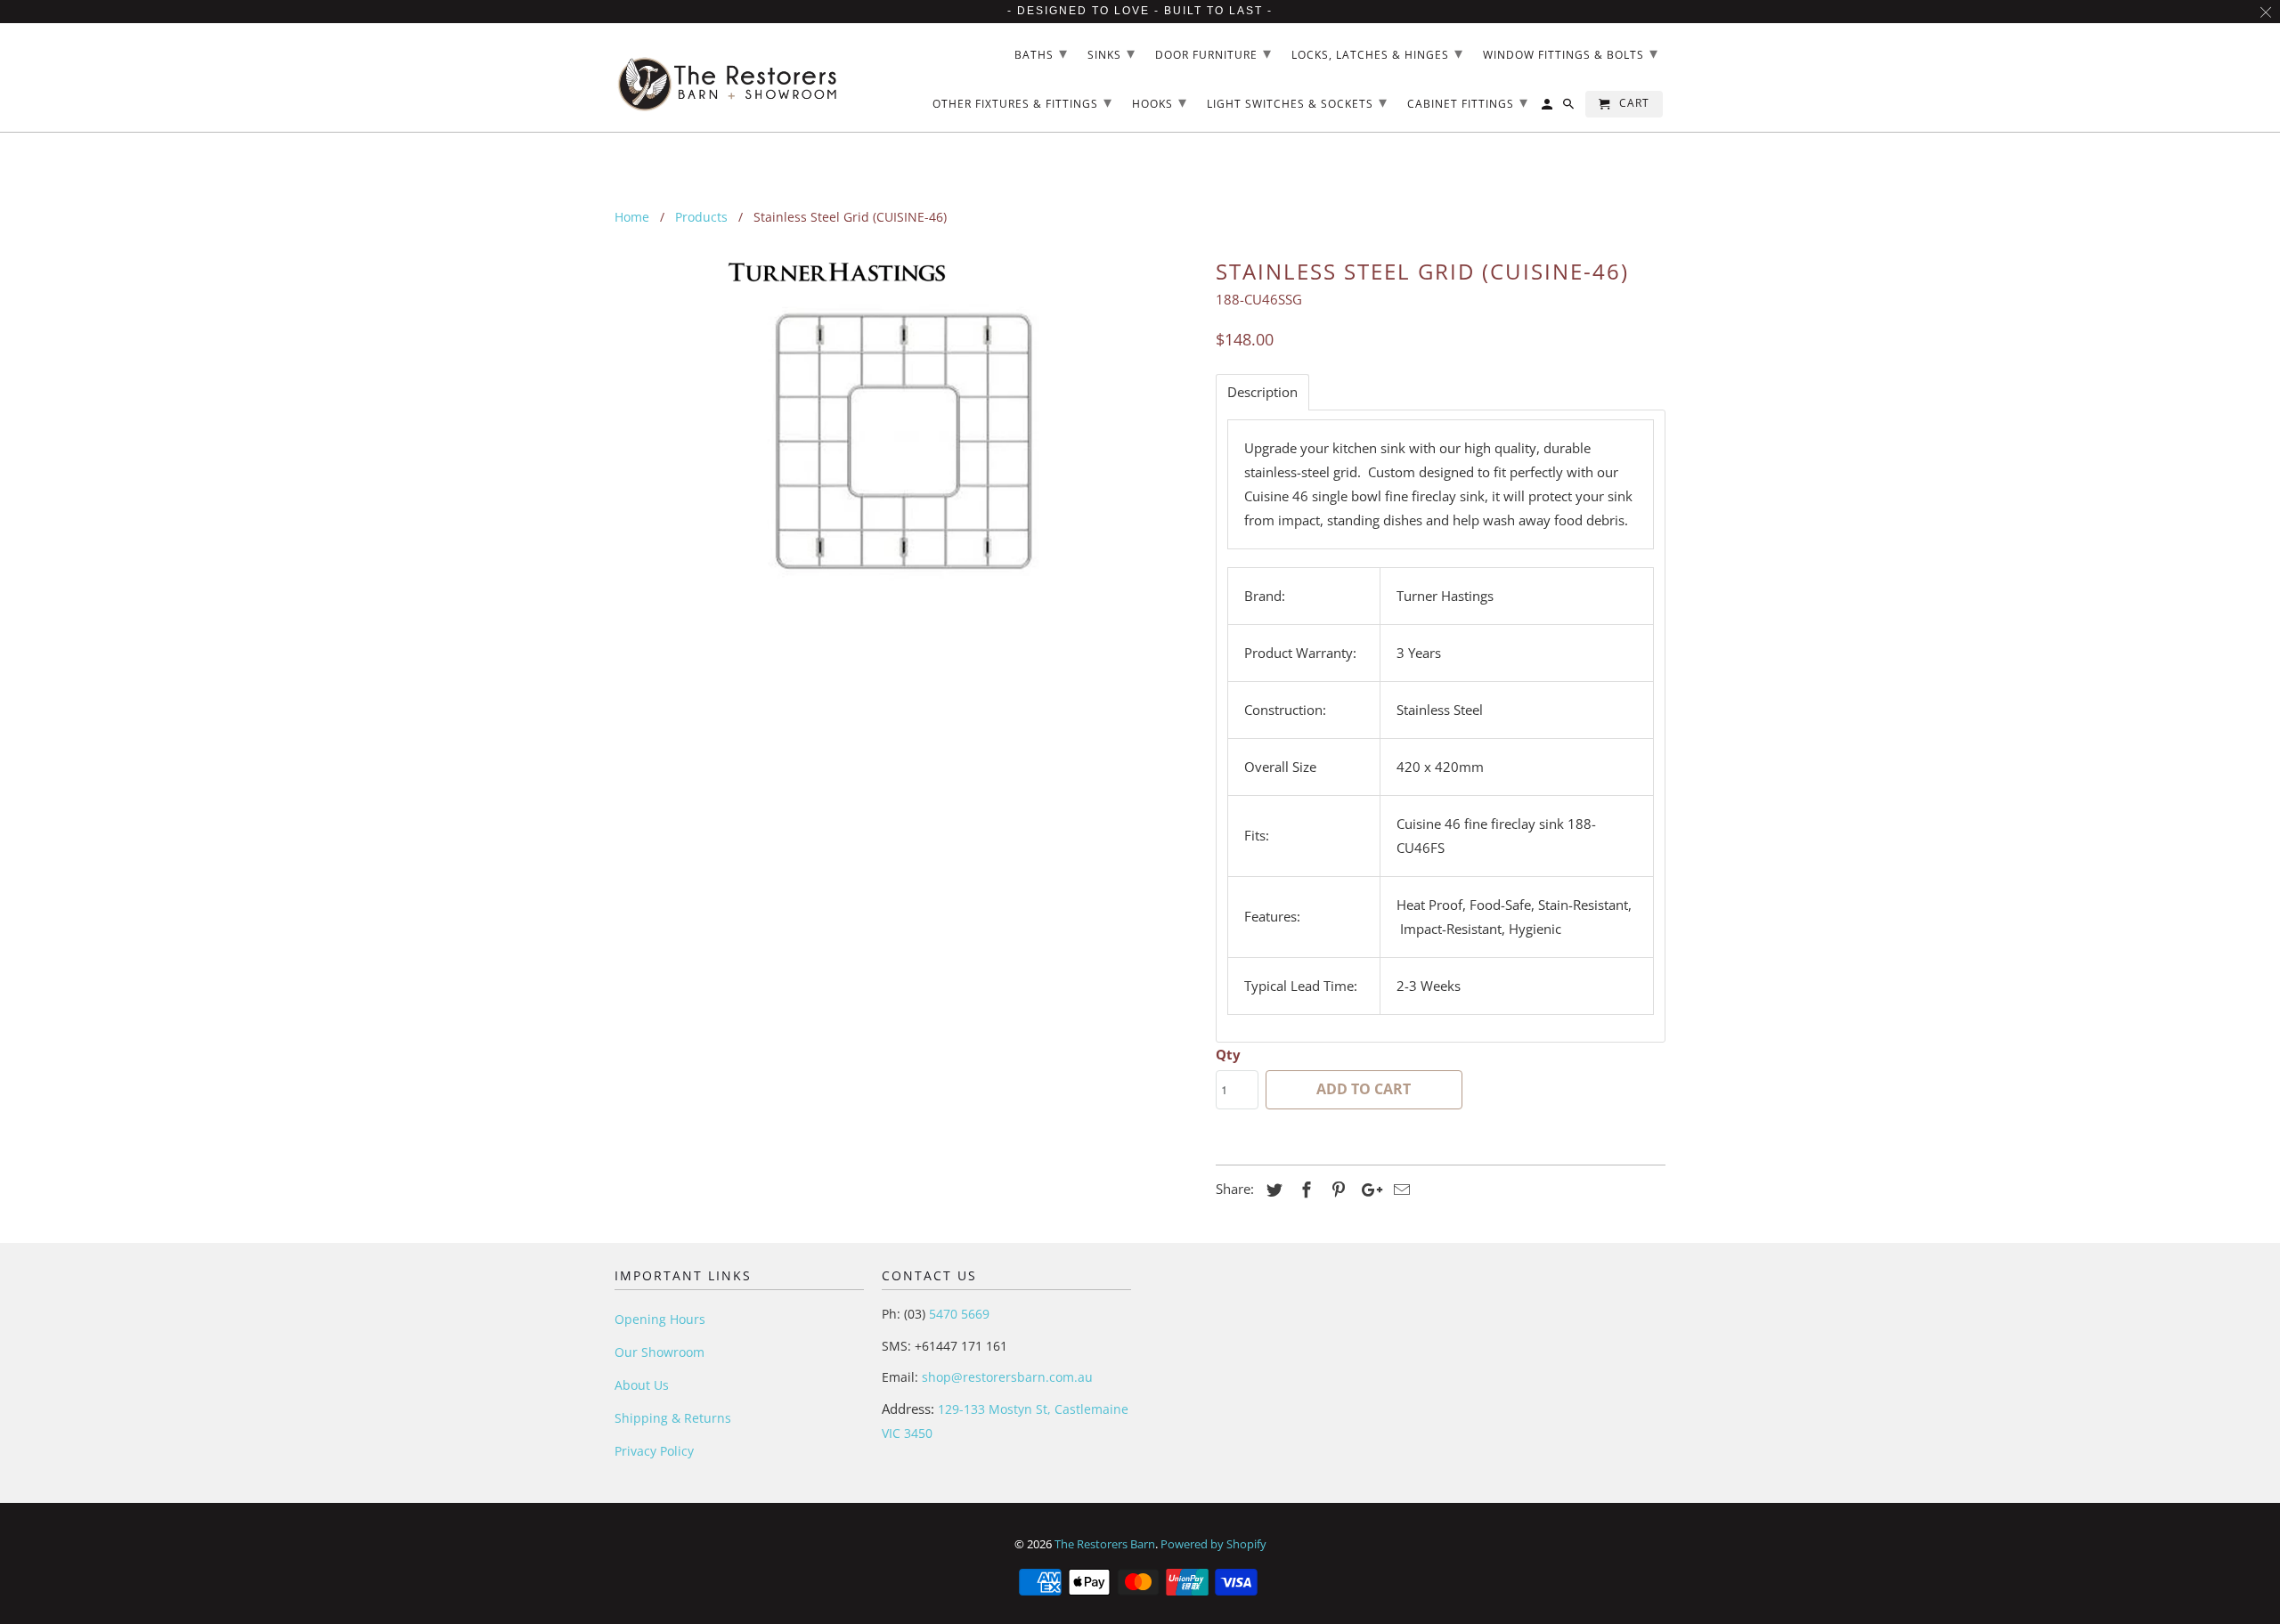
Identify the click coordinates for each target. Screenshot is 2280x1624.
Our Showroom (660, 1352)
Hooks (1160, 101)
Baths (1041, 53)
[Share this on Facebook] (1304, 1190)
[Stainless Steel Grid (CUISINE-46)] (906, 439)
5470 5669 (957, 1314)
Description (1262, 392)
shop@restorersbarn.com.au (1007, 1377)
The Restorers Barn (1105, 1544)
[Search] (1570, 108)
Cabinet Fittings (1468, 101)
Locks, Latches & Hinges (1377, 53)
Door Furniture (1213, 53)
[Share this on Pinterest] (1336, 1190)
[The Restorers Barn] (728, 78)
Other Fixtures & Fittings (1022, 101)
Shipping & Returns (673, 1418)
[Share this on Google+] (1367, 1190)
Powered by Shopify (1213, 1544)
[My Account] (1548, 108)
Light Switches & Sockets (1297, 101)
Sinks (1111, 53)
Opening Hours (660, 1319)
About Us (642, 1385)
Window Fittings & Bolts (1571, 53)
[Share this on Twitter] (1272, 1190)
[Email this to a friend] (1399, 1190)
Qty (1228, 1054)
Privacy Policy (654, 1451)
